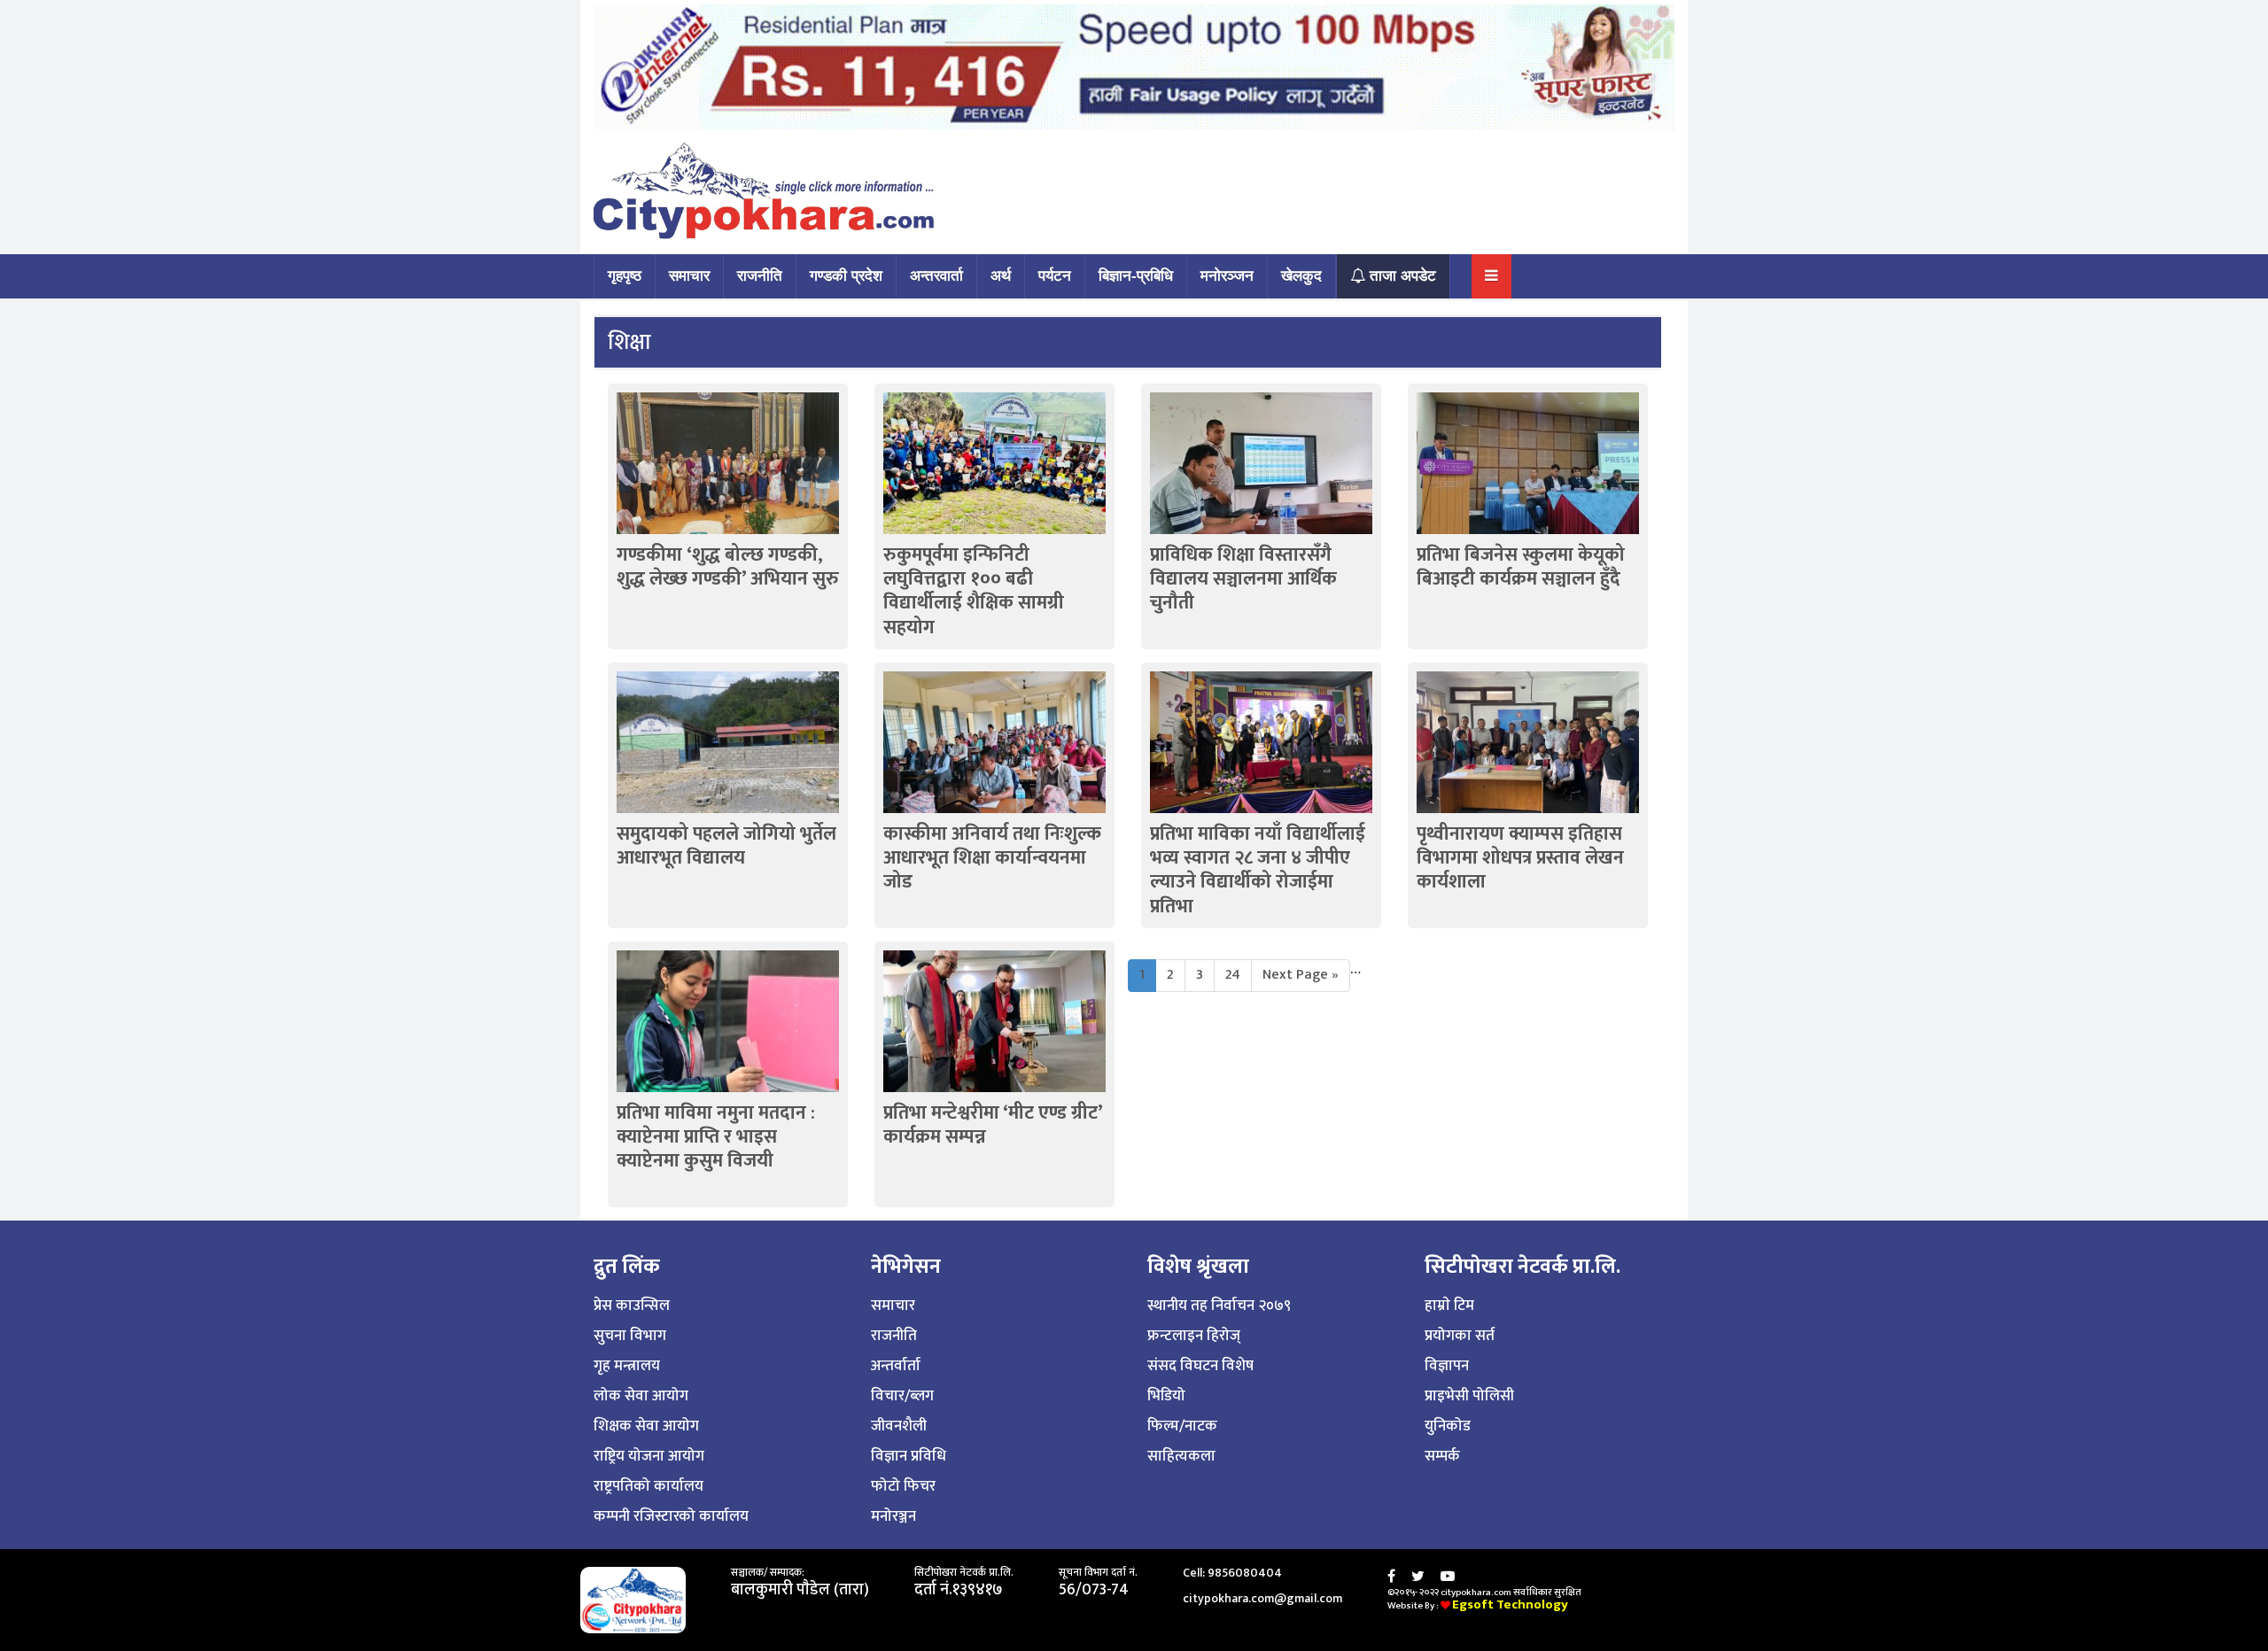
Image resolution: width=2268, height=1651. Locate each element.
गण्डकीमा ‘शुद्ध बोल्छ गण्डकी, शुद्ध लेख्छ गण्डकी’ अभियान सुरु (728, 567)
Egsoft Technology (1510, 1604)
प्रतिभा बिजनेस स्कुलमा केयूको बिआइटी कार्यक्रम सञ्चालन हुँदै (1521, 567)
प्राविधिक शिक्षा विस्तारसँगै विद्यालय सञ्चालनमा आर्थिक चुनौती (1243, 579)
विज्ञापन (1447, 1366)
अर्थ (1001, 276)
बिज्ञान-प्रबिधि (1136, 276)
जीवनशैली (899, 1426)
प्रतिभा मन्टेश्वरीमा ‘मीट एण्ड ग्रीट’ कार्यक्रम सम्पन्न (993, 1125)
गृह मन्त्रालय (627, 1366)
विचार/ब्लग (902, 1396)
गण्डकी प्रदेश (846, 276)
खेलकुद (1301, 276)
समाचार (689, 276)
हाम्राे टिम (1449, 1306)
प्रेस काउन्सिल (632, 1306)
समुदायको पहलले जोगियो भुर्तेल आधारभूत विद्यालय (726, 846)
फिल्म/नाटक (1182, 1426)
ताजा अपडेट (1401, 276)
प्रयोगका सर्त (1460, 1336)
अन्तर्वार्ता (896, 1366)
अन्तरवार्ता (936, 276)
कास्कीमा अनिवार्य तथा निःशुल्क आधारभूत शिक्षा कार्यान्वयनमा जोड (992, 858)
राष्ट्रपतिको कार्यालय (649, 1486)
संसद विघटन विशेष (1200, 1366)
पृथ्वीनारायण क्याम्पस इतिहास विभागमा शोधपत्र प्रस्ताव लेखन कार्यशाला (1520, 858)
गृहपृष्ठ (625, 276)
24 (1233, 975)
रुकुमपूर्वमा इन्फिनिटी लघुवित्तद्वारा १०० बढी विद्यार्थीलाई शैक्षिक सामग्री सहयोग (974, 591)
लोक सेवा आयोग (641, 1396)
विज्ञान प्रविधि (909, 1456)
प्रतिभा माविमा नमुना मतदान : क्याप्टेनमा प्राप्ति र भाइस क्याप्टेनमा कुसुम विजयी (716, 1137)
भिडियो (1166, 1396)
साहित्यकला (1181, 1456)
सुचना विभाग (630, 1336)
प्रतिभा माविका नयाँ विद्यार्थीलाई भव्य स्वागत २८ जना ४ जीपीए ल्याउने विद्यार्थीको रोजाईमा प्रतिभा (1258, 870)
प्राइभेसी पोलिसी (1469, 1396)
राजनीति (760, 276)
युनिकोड (1448, 1426)
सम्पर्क (1442, 1456)
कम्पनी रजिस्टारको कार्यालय (671, 1516)
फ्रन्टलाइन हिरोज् (1194, 1336)
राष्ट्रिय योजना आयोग (649, 1456)
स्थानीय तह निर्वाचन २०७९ (1219, 1306)
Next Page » (1301, 975)
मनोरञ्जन (1227, 276)
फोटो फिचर (903, 1486)
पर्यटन (1055, 276)
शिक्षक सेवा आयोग (646, 1426)
